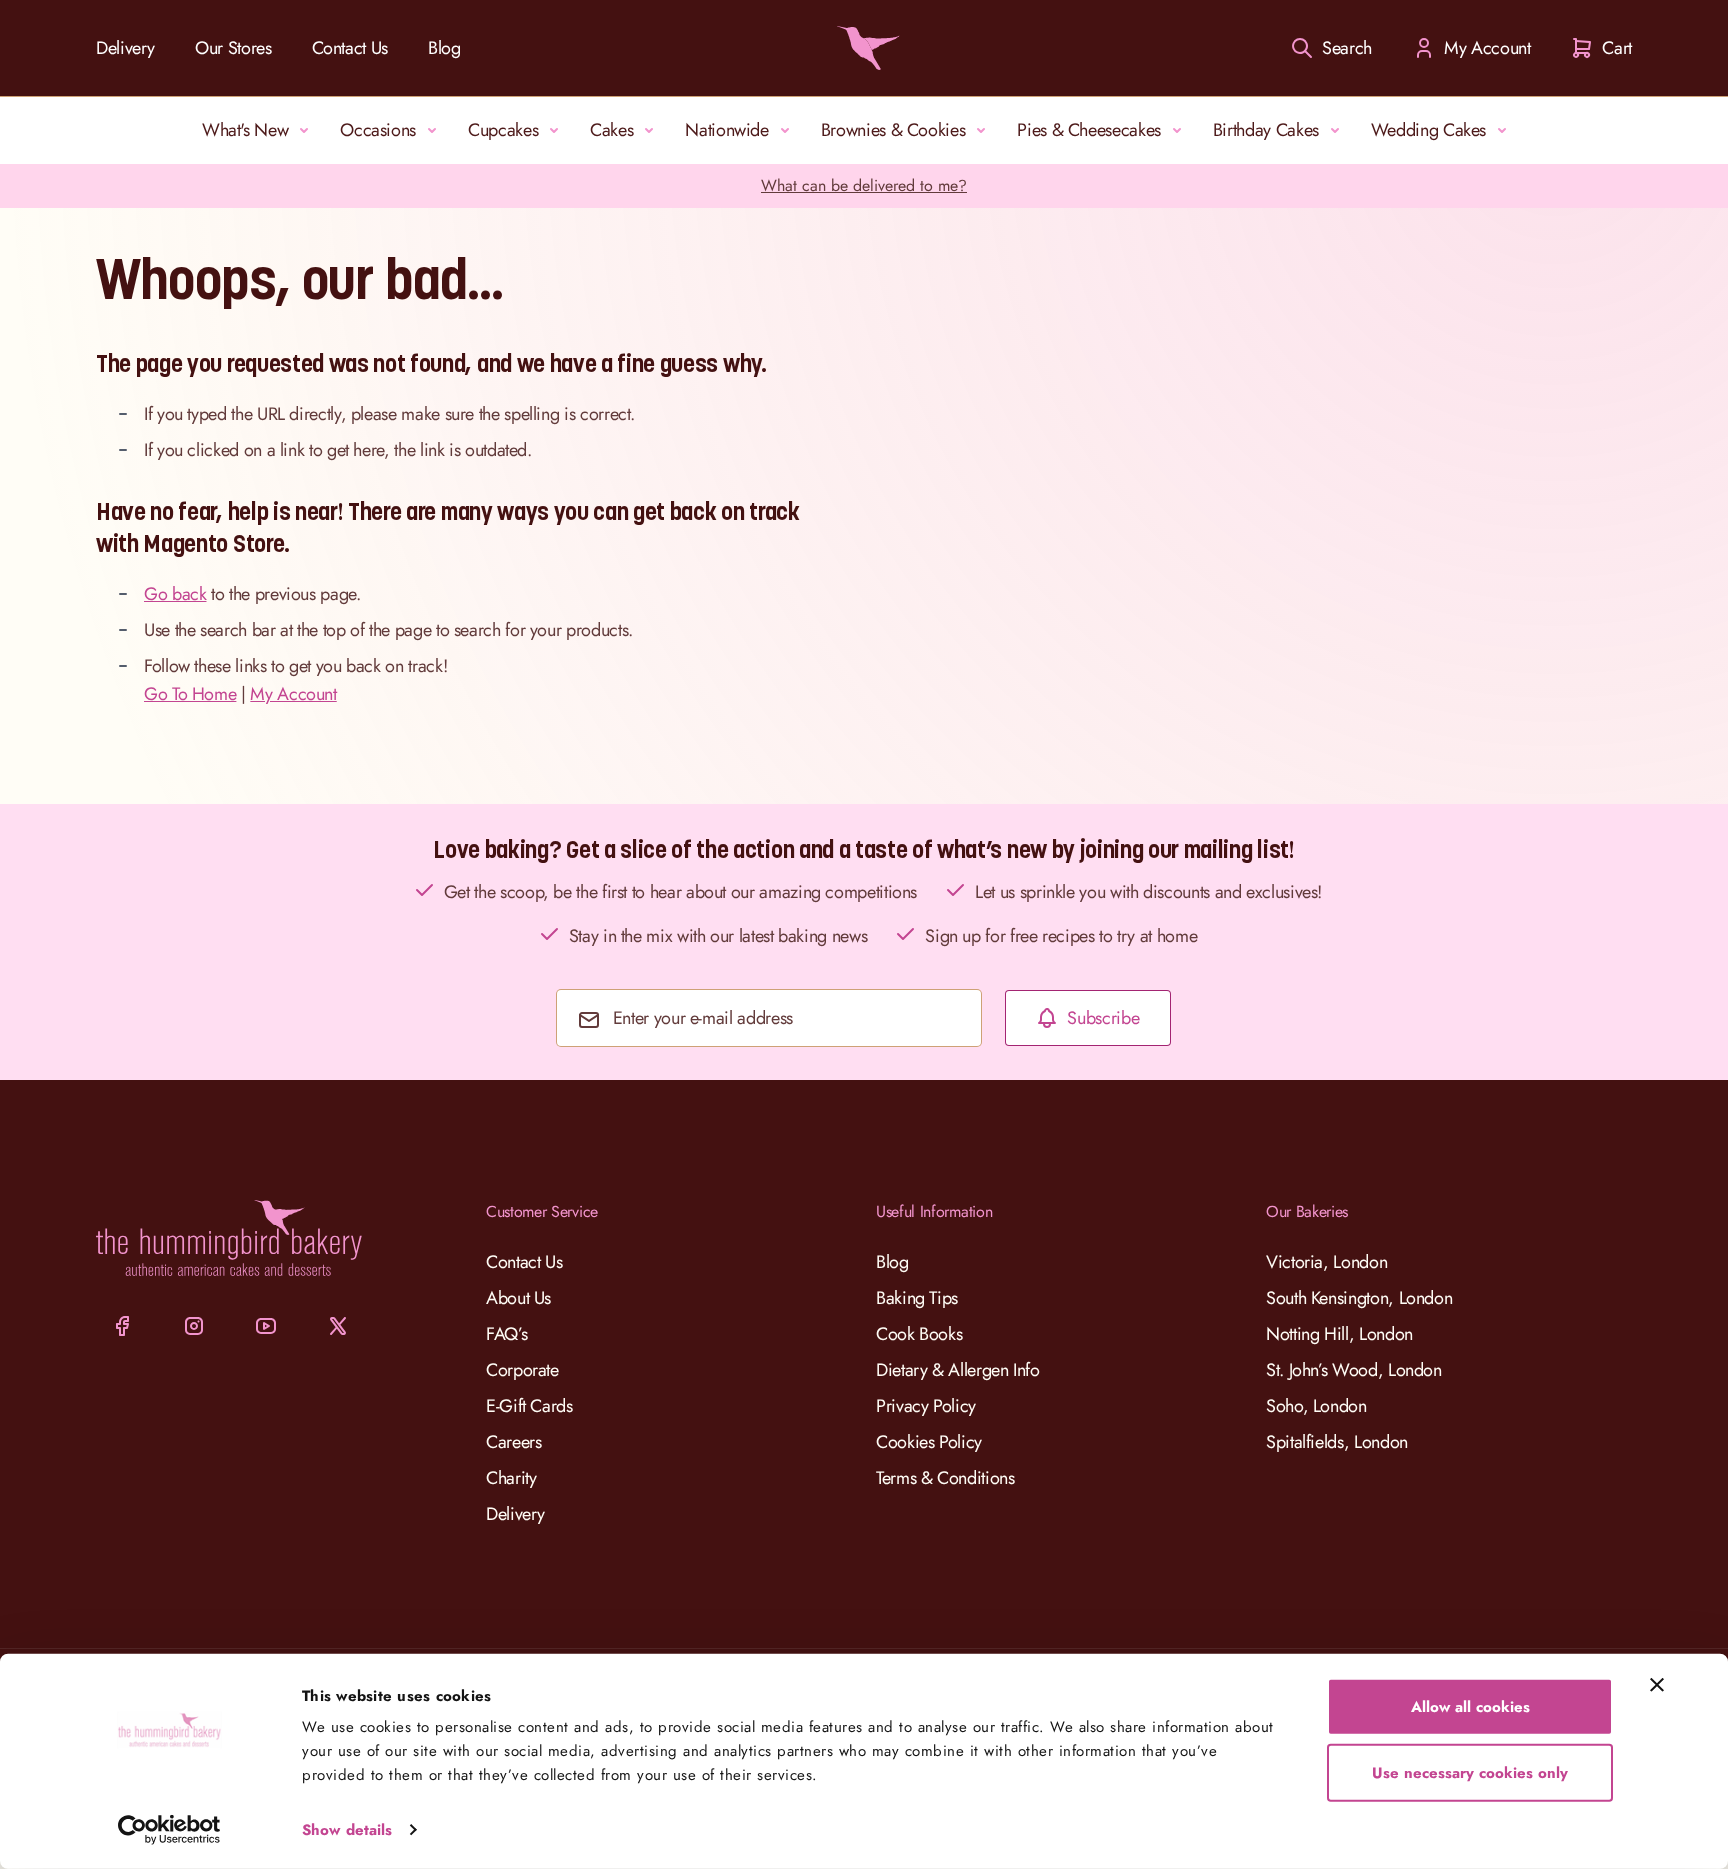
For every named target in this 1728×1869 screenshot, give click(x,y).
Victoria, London (1326, 1262)
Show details (347, 1830)
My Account (293, 694)
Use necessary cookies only (1470, 1772)
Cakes (611, 130)
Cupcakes (503, 130)
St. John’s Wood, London (1354, 1370)
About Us (518, 1298)
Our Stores (233, 48)
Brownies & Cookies (893, 130)
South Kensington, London (1359, 1298)
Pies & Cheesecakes (1089, 130)
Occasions (378, 130)
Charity (511, 1478)
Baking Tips (917, 1298)
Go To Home (190, 694)
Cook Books (919, 1334)
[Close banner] (1657, 1685)
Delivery (125, 48)
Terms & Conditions (945, 1478)
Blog (444, 48)
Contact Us (350, 48)
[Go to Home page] (864, 48)
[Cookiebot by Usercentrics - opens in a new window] (169, 1830)
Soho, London (1316, 1406)
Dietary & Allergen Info (958, 1370)
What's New (245, 130)
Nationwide (726, 130)
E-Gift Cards (529, 1406)
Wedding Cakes (1428, 130)
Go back (175, 594)
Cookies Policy (929, 1442)
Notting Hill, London (1339, 1334)
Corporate (522, 1370)
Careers (513, 1442)
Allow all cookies (1470, 1707)
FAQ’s (506, 1334)
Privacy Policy (926, 1406)
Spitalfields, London (1337, 1442)
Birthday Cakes (1266, 130)
